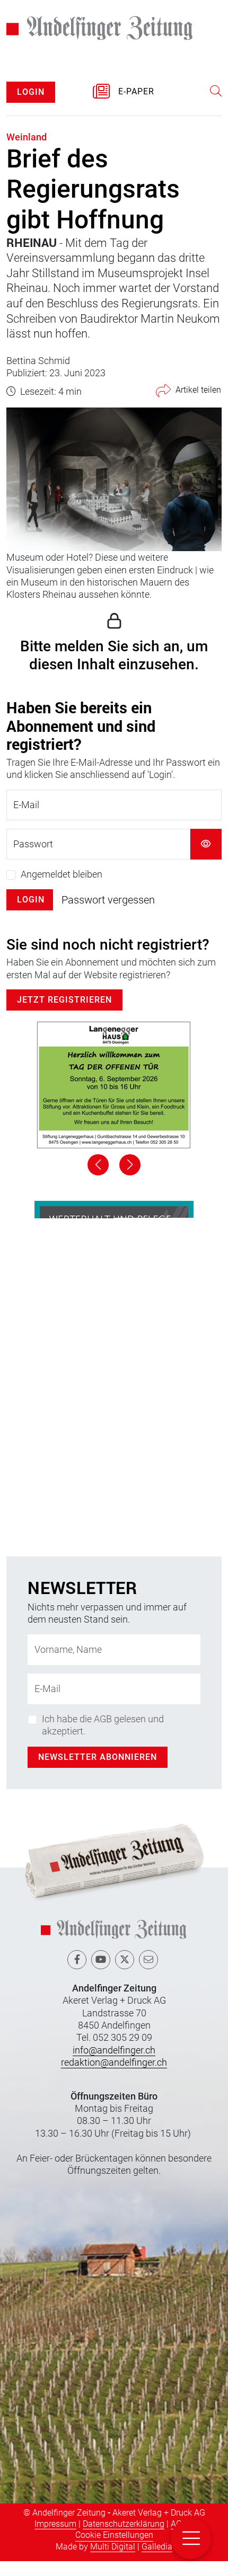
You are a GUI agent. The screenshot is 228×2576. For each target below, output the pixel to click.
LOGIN (31, 92)
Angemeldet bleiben (62, 874)
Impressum (55, 2524)
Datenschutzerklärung (124, 2524)
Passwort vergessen (108, 900)
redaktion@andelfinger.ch (114, 2062)
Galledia (157, 2547)
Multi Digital (113, 2547)
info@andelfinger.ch (114, 2050)
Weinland (27, 137)
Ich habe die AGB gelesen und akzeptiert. (103, 1725)
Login (31, 900)
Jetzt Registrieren (64, 1000)
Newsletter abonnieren (98, 1757)
